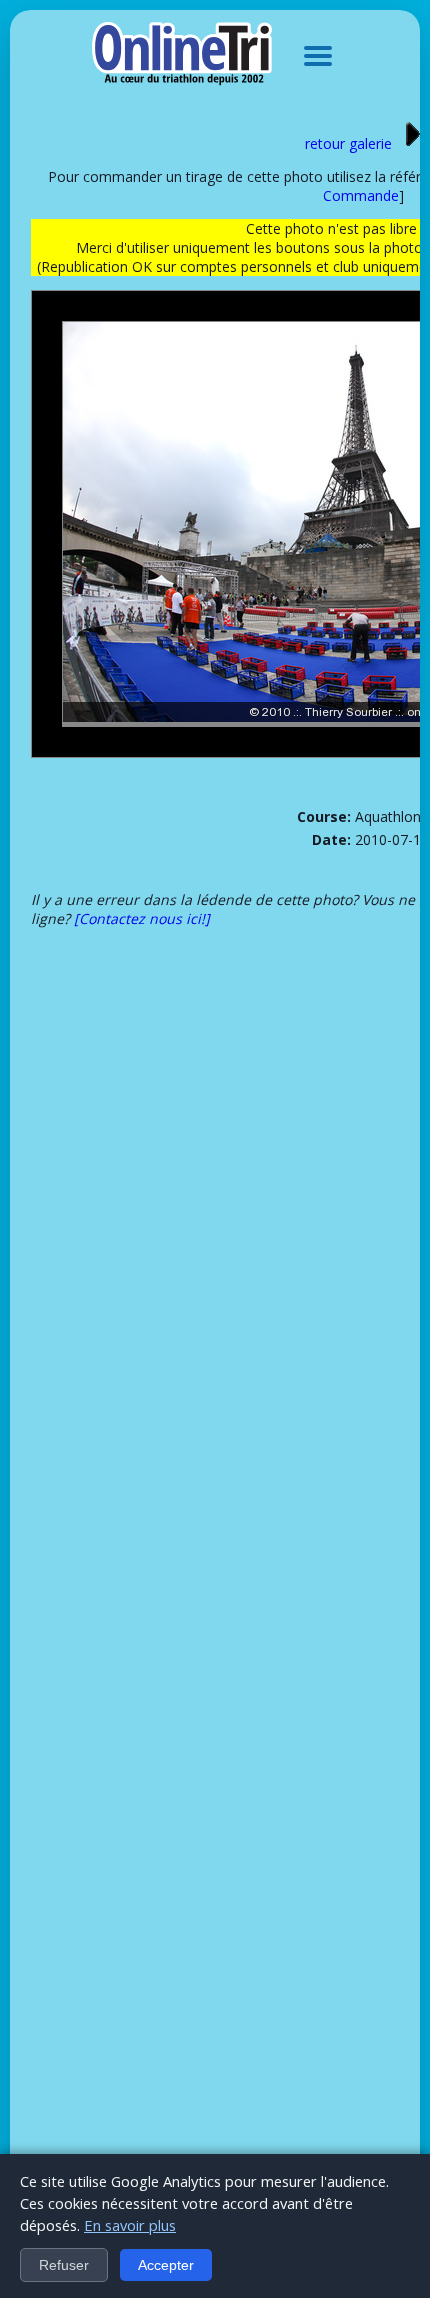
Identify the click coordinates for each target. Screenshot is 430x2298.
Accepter (166, 2265)
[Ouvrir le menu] (318, 56)
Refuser (64, 2265)
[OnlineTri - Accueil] (182, 56)
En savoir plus (130, 2225)
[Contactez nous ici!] (142, 918)
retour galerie (348, 143)
